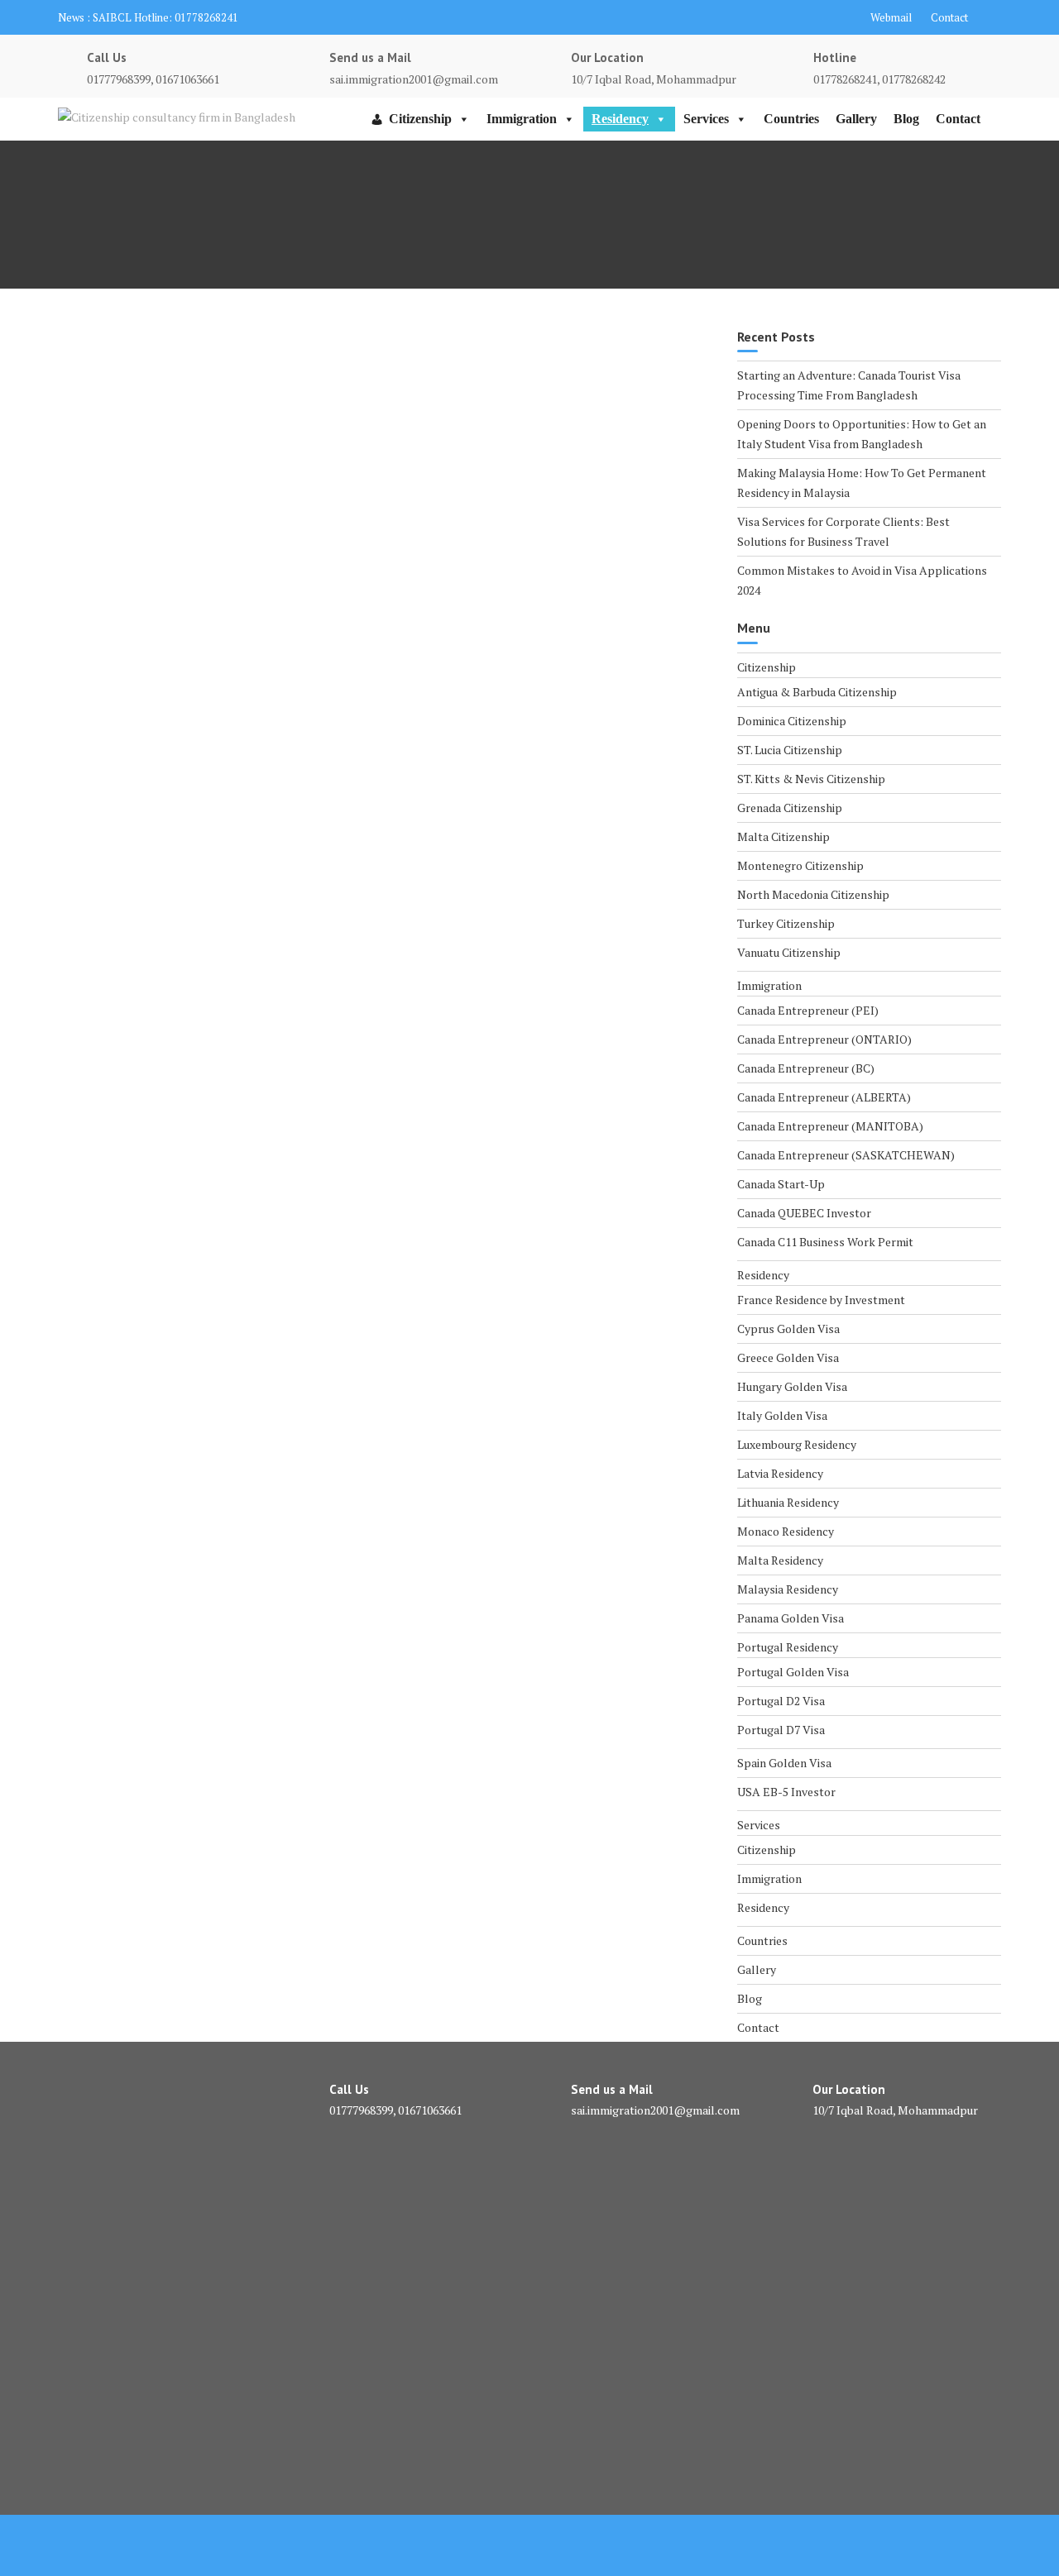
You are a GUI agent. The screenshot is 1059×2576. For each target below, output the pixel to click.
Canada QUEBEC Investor (804, 1213)
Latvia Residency (780, 1473)
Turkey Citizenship (786, 923)
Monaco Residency (786, 1531)
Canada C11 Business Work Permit (825, 1242)
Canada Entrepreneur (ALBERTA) (824, 1097)
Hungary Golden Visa (792, 1386)
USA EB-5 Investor (786, 1792)
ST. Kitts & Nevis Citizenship (811, 779)
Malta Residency (780, 1560)
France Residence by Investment (821, 1300)
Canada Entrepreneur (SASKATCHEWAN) (846, 1155)
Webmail (891, 17)
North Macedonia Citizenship (813, 894)
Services (706, 119)
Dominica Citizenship (792, 721)
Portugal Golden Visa (793, 1672)
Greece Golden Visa (788, 1357)
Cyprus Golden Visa (788, 1329)
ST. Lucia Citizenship (790, 750)
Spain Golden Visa (784, 1763)
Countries (791, 119)
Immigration (522, 119)
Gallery (856, 119)
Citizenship (420, 119)
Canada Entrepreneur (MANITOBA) (830, 1126)
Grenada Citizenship (790, 808)
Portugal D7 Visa (781, 1730)
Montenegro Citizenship (800, 865)
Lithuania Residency (788, 1502)
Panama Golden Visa (791, 1618)
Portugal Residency (788, 1647)
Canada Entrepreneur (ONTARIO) (824, 1039)
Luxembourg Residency (797, 1444)
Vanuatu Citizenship (789, 952)
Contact (949, 17)
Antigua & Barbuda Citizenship (817, 692)
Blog (906, 119)
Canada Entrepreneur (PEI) (808, 1010)
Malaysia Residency (788, 1589)
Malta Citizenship (783, 836)
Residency (620, 119)
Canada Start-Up (781, 1184)
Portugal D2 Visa (781, 1701)
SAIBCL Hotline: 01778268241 (165, 17)
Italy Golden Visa (782, 1415)
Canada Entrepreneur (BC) (806, 1068)
